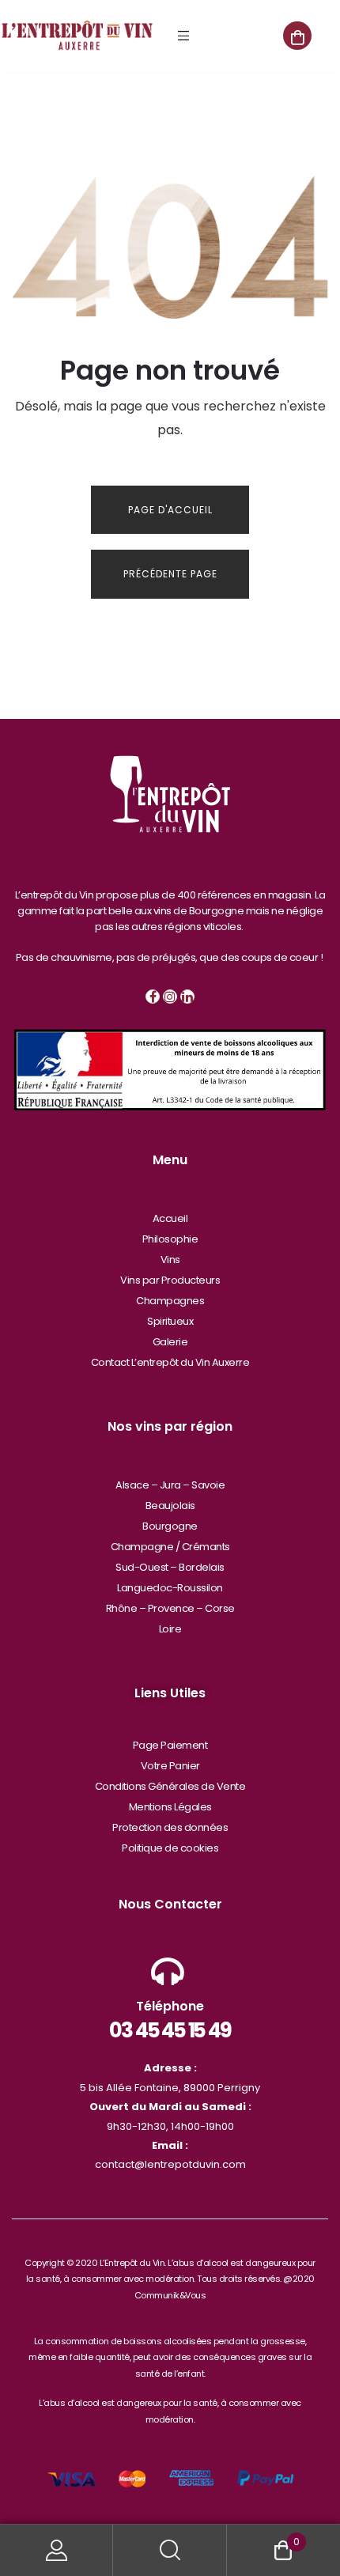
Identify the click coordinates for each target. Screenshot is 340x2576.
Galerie (170, 1342)
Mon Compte (57, 2550)
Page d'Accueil (170, 510)
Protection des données (170, 1827)
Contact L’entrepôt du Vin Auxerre (170, 1362)
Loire (170, 1629)
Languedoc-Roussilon (170, 1588)
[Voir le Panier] (297, 36)
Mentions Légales (170, 1807)
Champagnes (170, 1301)
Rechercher (170, 2550)
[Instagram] (170, 997)
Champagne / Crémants (170, 1547)
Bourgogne (170, 1526)
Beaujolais (170, 1506)
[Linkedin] (187, 997)
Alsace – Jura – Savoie (170, 1485)
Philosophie (170, 1239)
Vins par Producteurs (170, 1280)
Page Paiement (170, 1745)
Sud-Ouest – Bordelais (170, 1567)
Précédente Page (170, 574)
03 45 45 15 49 (170, 2030)
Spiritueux (170, 1321)
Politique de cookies (170, 1848)
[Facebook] (153, 997)
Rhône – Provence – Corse (170, 1608)
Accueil (170, 1218)
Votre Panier (170, 1766)
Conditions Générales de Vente (170, 1786)
